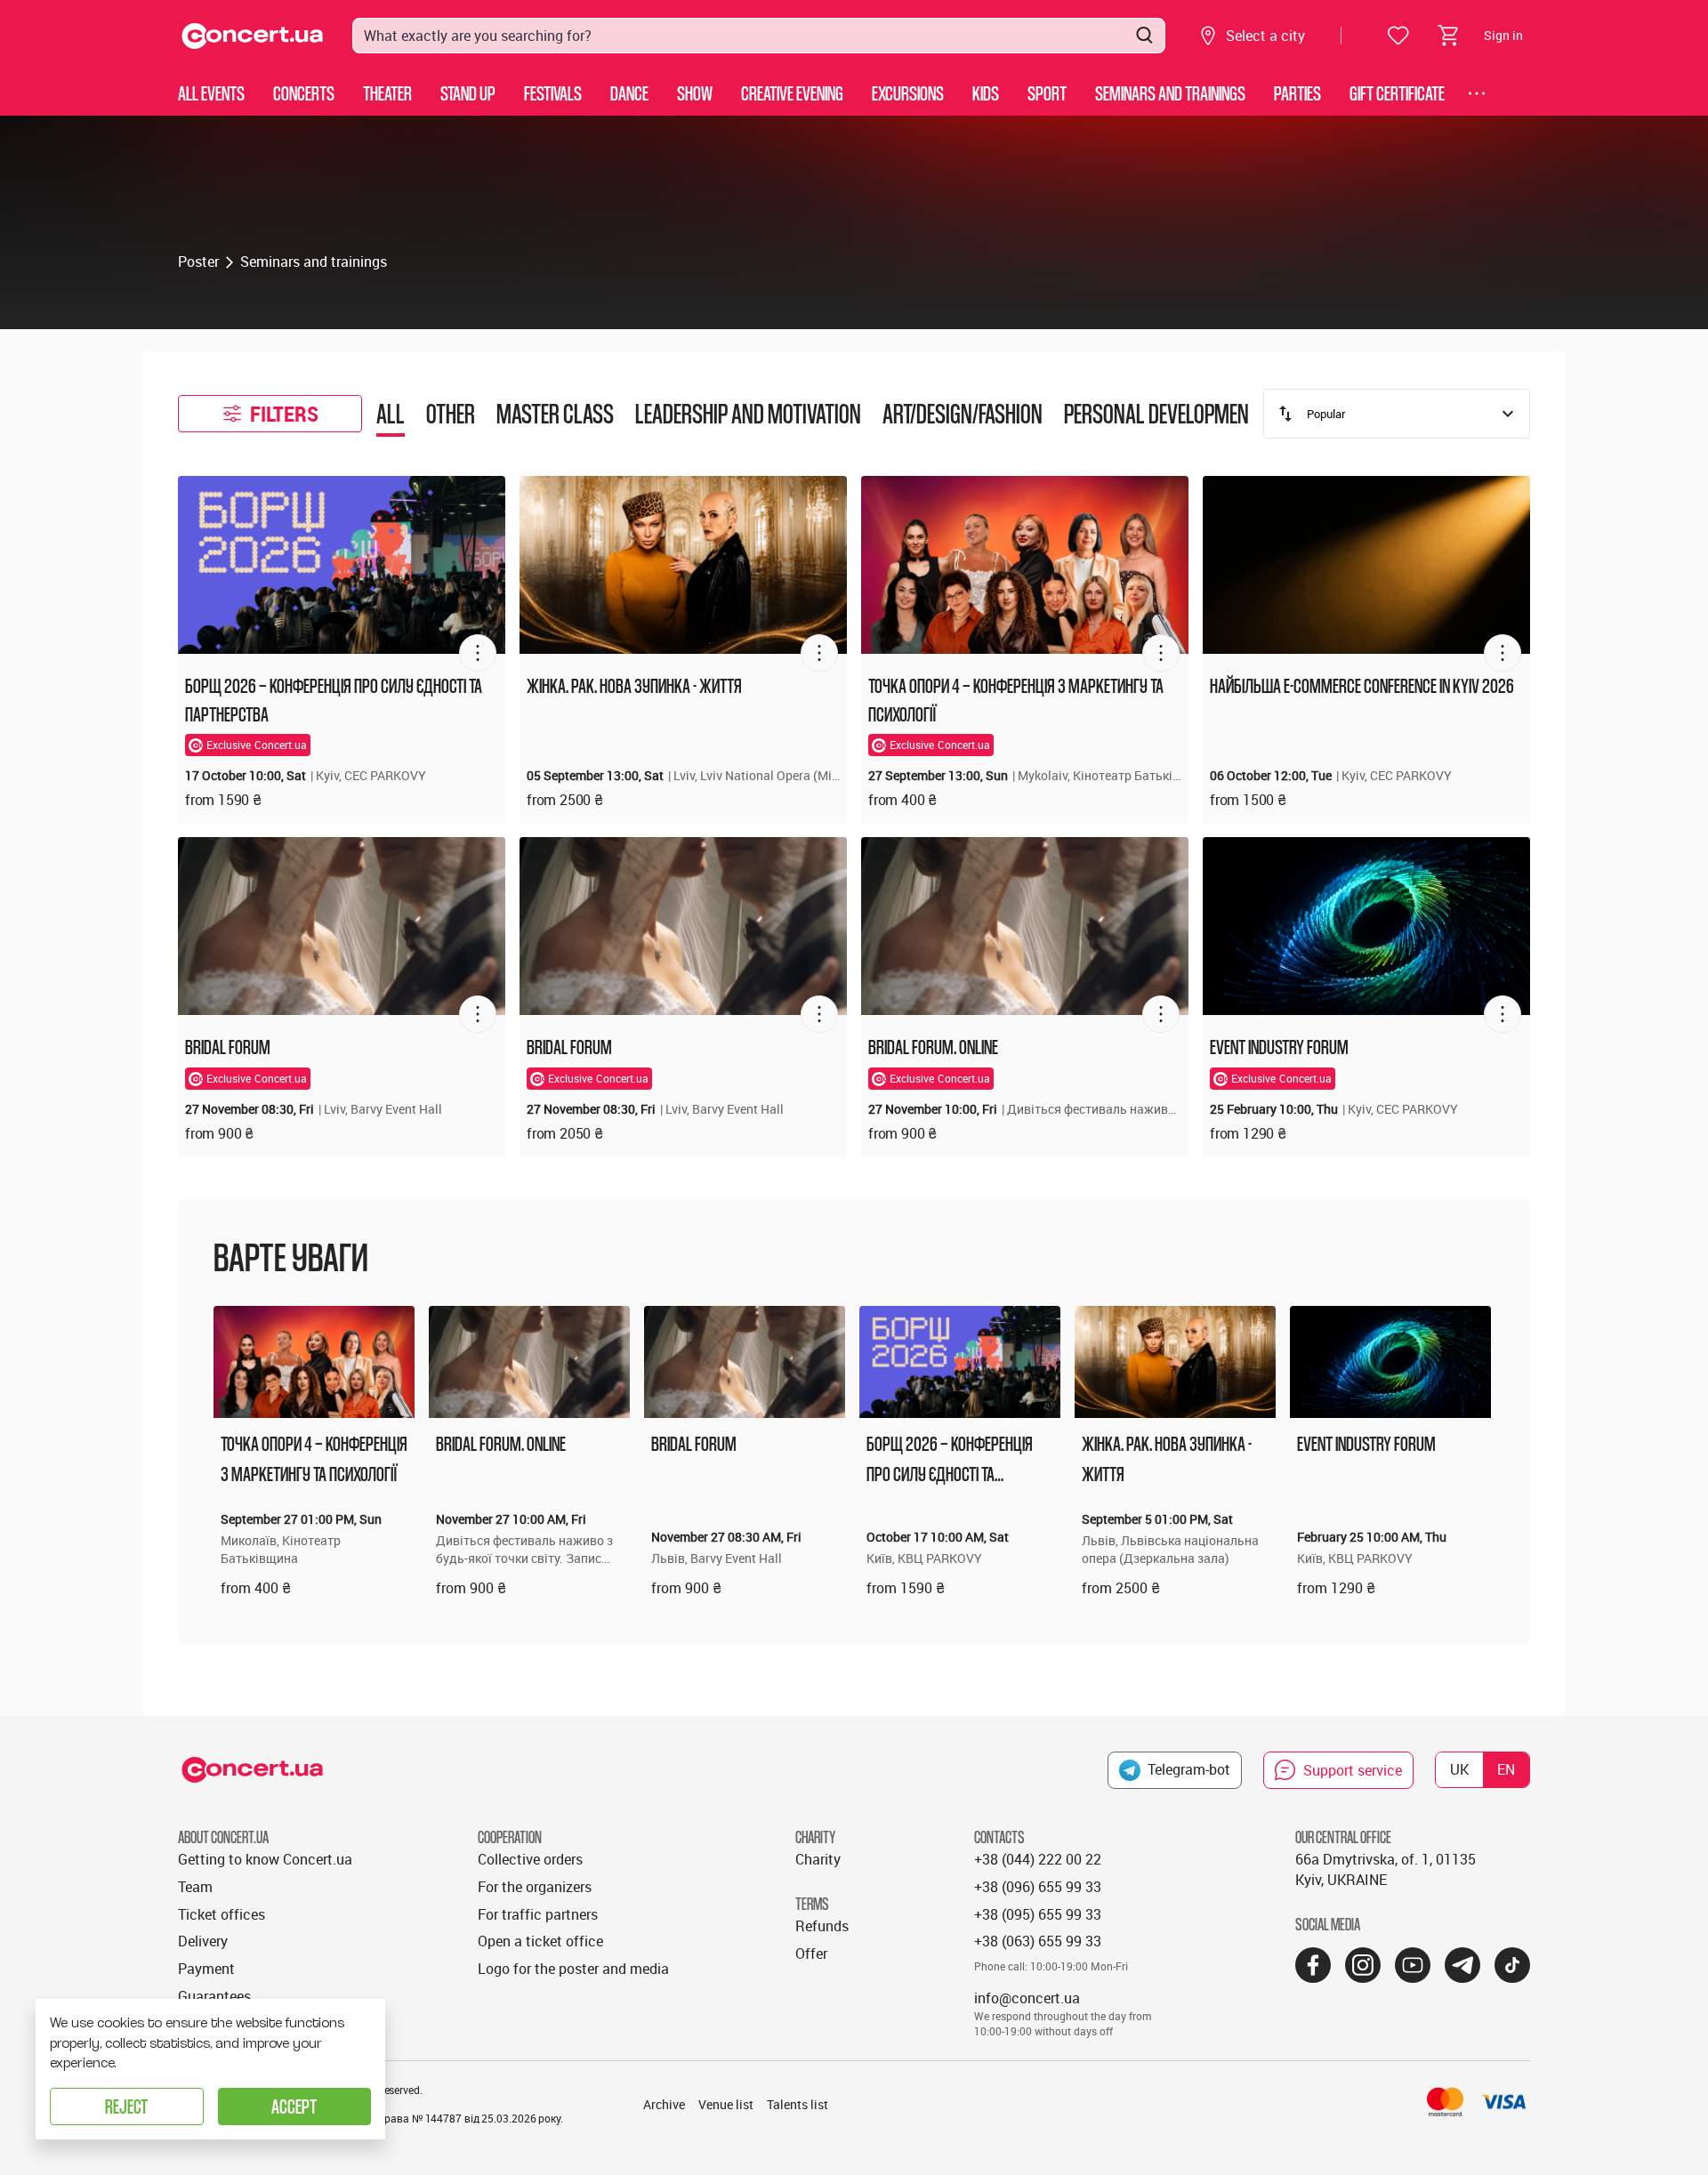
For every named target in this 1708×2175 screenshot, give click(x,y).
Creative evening (792, 93)
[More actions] (478, 653)
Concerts (304, 93)
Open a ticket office (540, 1941)
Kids (986, 93)
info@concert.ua (1027, 1998)
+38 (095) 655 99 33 (1038, 1914)
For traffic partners (538, 1914)
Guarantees (214, 1996)
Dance (629, 93)
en (1506, 1769)
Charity (818, 1859)
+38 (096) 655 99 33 (1038, 1887)
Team (195, 1887)
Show (695, 93)
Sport (1047, 93)
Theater (387, 93)
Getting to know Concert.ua (265, 1859)
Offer (811, 1953)
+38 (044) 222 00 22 (1038, 1859)
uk (1459, 1769)
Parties (1297, 93)
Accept (294, 2106)
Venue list (726, 2104)
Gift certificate (1397, 93)
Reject (126, 2106)
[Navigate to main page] (253, 36)
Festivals (553, 93)
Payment (206, 1969)
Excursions (908, 93)
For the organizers (535, 1887)
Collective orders (530, 1859)
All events (211, 93)
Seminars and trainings (1170, 93)
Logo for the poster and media (573, 1969)
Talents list (798, 2104)
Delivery (203, 1941)
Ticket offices (222, 1914)
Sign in (1503, 35)
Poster (198, 262)
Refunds (822, 1926)
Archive (664, 2104)
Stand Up (468, 93)
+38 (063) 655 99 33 (1038, 1941)
